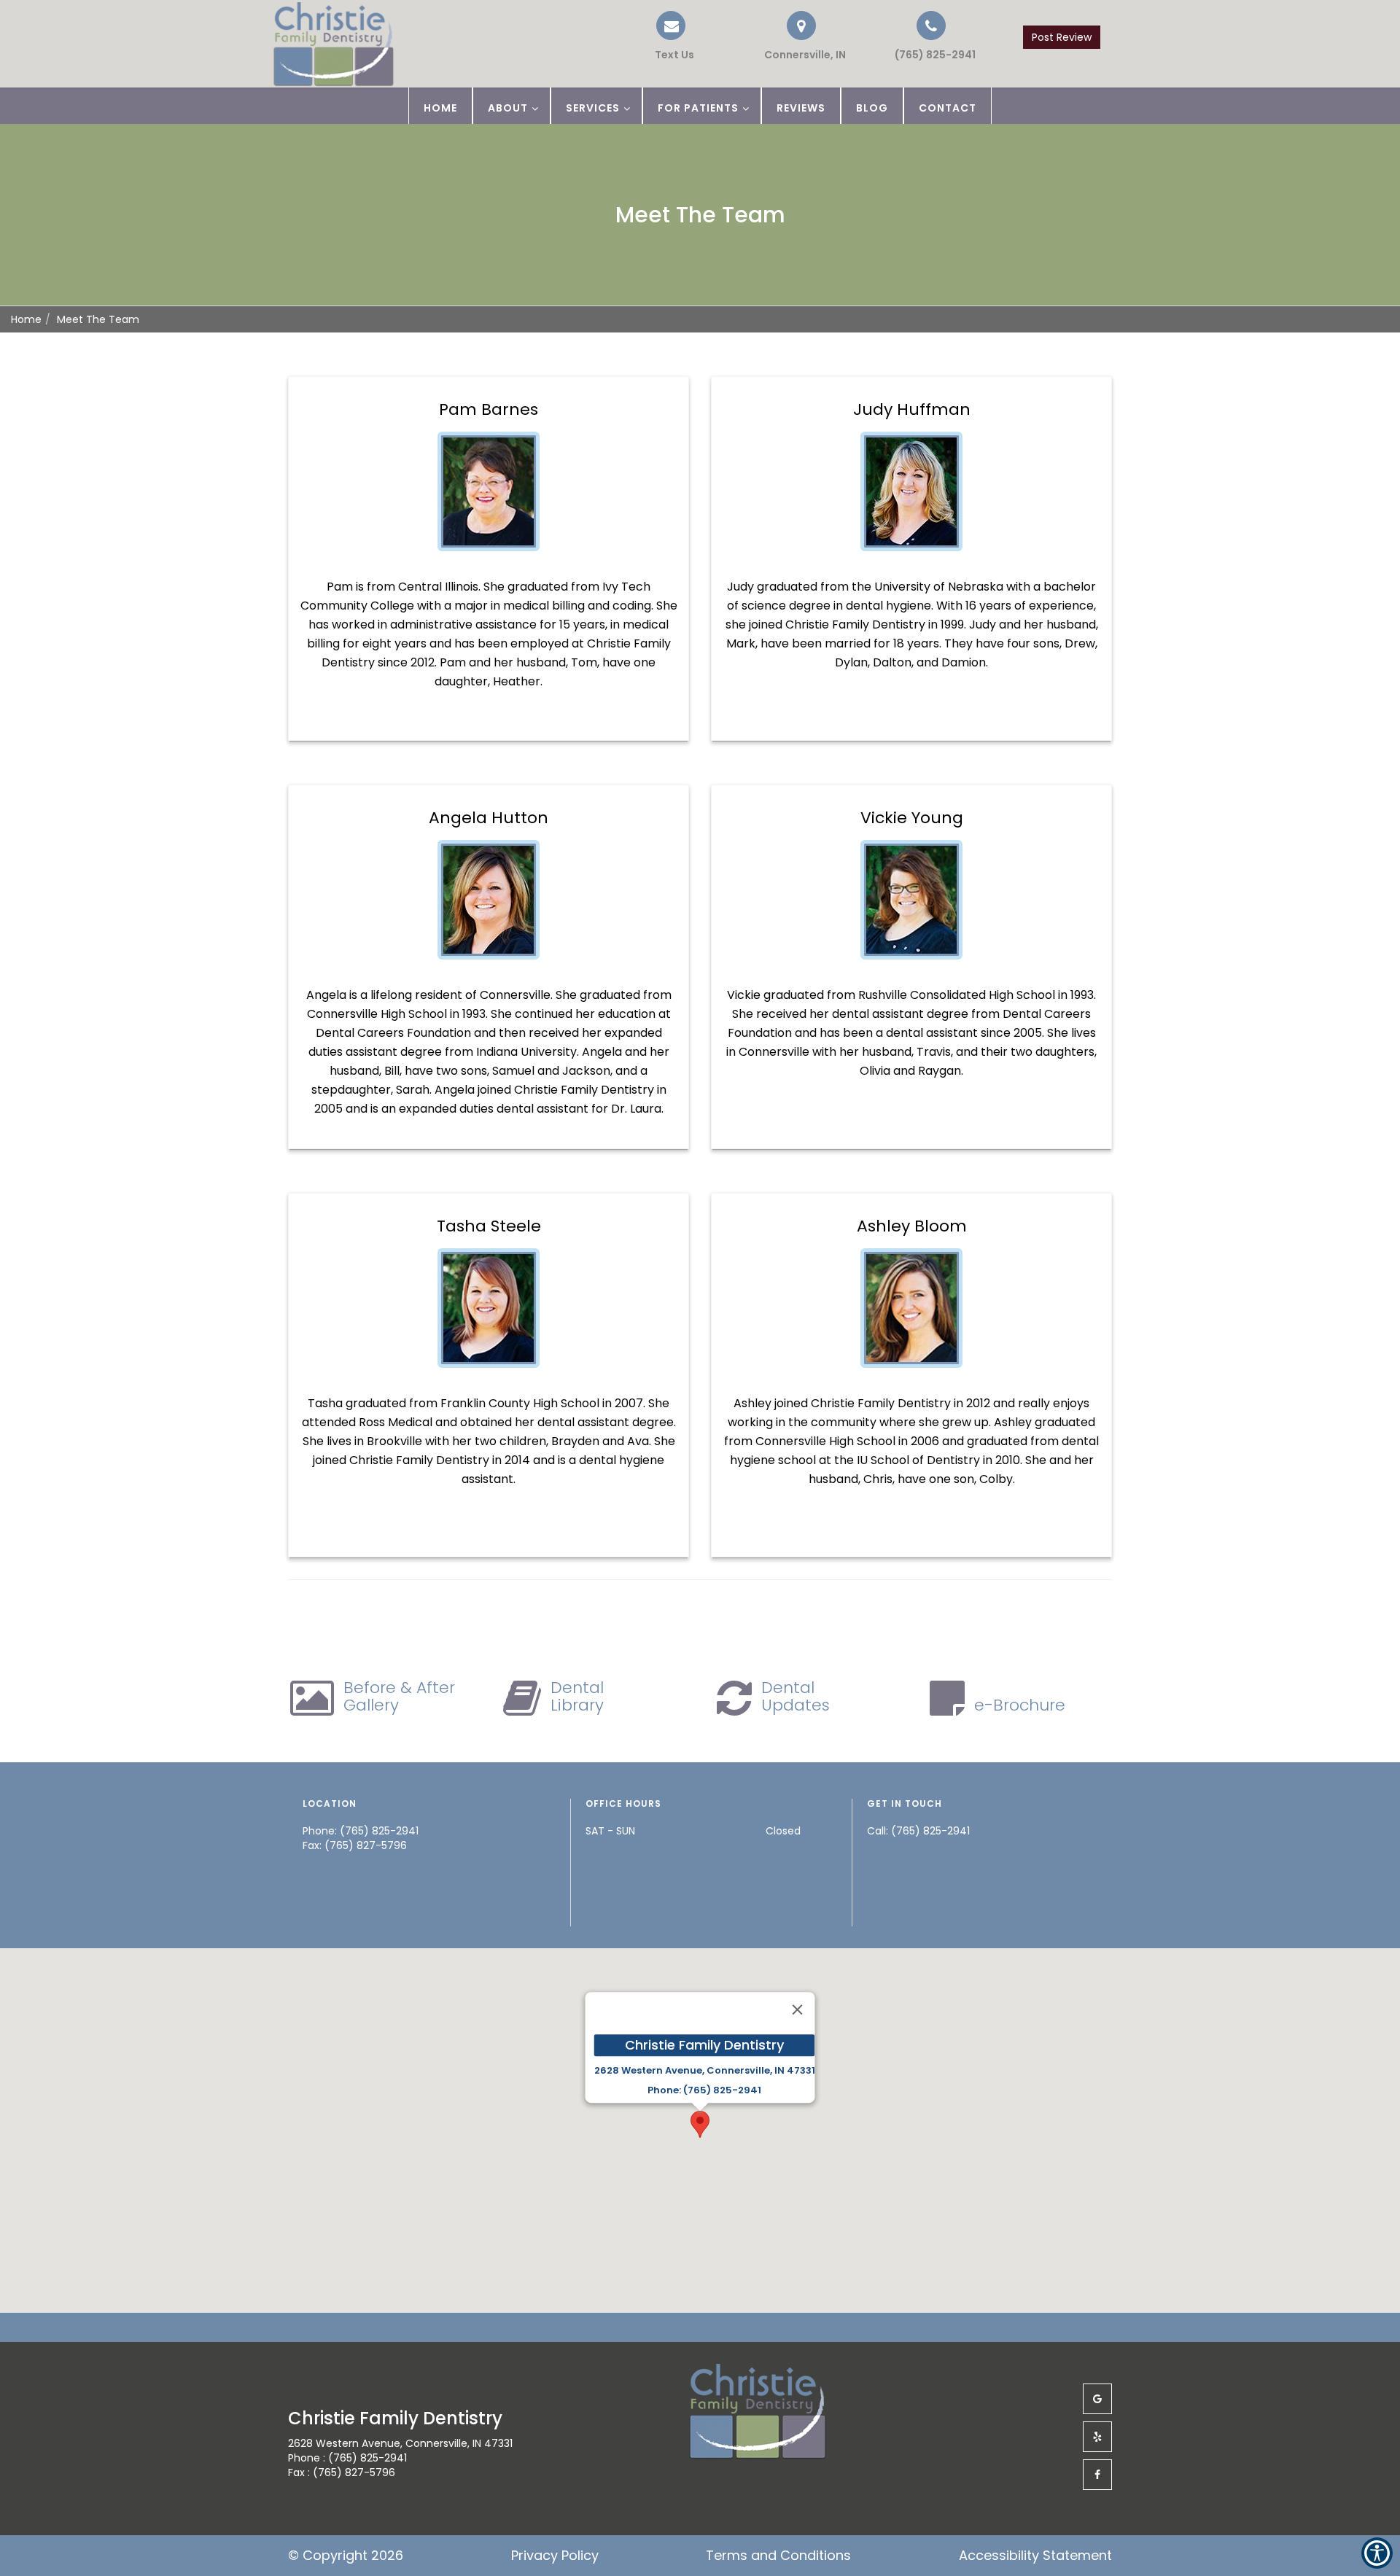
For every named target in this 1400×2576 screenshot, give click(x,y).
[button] (931, 36)
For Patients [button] (698, 108)
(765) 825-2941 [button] (930, 1831)
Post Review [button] (1062, 37)
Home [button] (440, 108)
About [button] (508, 108)
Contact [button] (948, 108)
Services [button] (593, 108)
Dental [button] (577, 1696)
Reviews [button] (801, 108)
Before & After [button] (399, 1696)
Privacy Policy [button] (555, 2555)
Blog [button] (872, 108)
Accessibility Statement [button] (1035, 2555)
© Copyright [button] (346, 2555)
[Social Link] (1097, 2399)
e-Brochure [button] (1020, 1705)
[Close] (798, 2010)
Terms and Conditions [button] (778, 2555)
